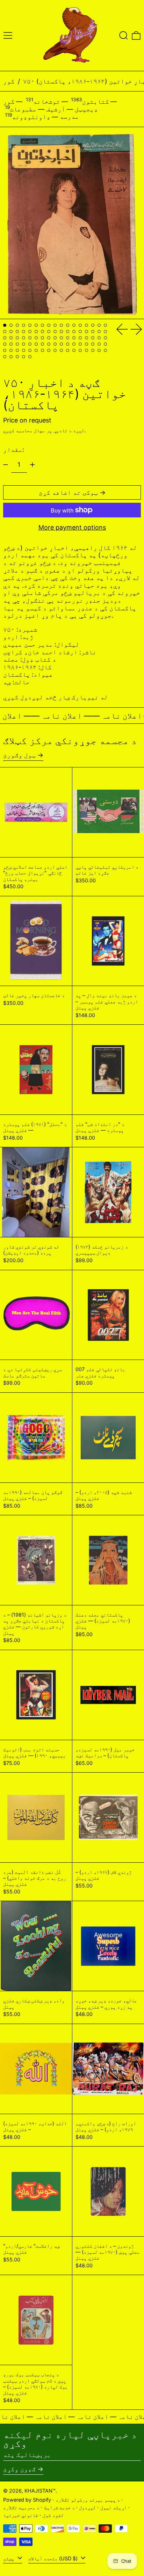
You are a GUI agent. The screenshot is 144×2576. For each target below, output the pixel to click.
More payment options (72, 527)
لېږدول (87, 2507)
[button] (124, 35)
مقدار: (14, 450)
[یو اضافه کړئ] (33, 465)
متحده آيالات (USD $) (54, 2558)
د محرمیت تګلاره (21, 2507)
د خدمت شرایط (59, 2507)
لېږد (79, 430)
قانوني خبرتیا (21, 2515)
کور (9, 81)
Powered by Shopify (27, 2500)
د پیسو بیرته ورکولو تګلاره (88, 2500)
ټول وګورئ (19, 755)
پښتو (9, 2558)
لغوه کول (53, 2515)
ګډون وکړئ (19, 2469)
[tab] (5, 325)
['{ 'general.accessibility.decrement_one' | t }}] (6, 465)
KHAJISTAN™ (40, 2491)
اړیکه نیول (114, 2507)
